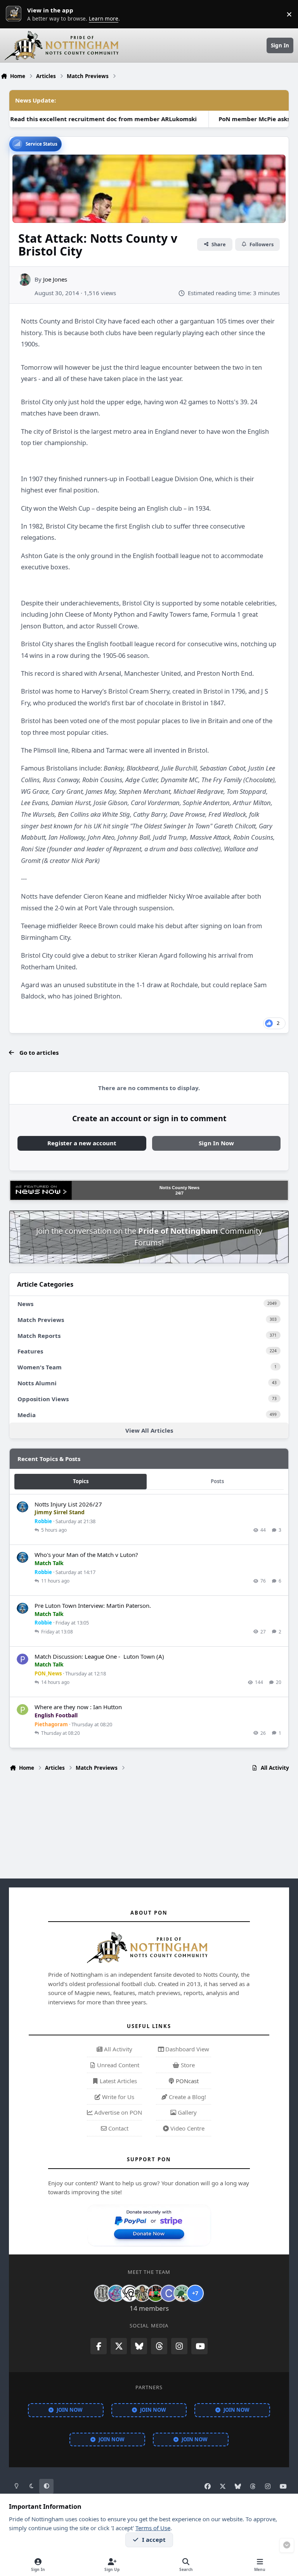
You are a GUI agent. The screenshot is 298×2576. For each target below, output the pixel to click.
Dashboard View (186, 2049)
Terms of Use (153, 2528)
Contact (118, 2128)
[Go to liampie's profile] (156, 2293)
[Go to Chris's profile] (103, 2293)
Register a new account (82, 1143)
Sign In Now (216, 1143)
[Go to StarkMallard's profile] (182, 2293)
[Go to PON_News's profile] (23, 1659)
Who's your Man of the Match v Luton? (86, 1555)
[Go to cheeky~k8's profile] (116, 2293)
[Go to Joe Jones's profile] (24, 280)
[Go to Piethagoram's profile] (23, 1710)
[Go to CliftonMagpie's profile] (169, 2293)
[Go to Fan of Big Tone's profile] (142, 2293)
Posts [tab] (217, 1481)
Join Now (70, 2410)
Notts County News (179, 1188)
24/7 (179, 1193)
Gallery (186, 2112)
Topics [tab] (81, 1481)
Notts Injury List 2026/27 (68, 1504)
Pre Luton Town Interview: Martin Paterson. (93, 1605)
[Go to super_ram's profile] (129, 2293)
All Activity (117, 2049)
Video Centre (187, 2128)
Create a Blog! (187, 2097)
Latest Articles (118, 2081)
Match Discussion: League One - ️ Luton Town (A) (99, 1656)
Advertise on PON (117, 2112)
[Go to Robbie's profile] (23, 1507)
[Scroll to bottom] (287, 2545)
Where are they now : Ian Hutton (78, 1707)
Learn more (16, 14)
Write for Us (117, 2097)
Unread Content (117, 2065)
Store (187, 2065)
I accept (154, 2539)
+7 (195, 2293)
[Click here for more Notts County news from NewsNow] (41, 1190)
